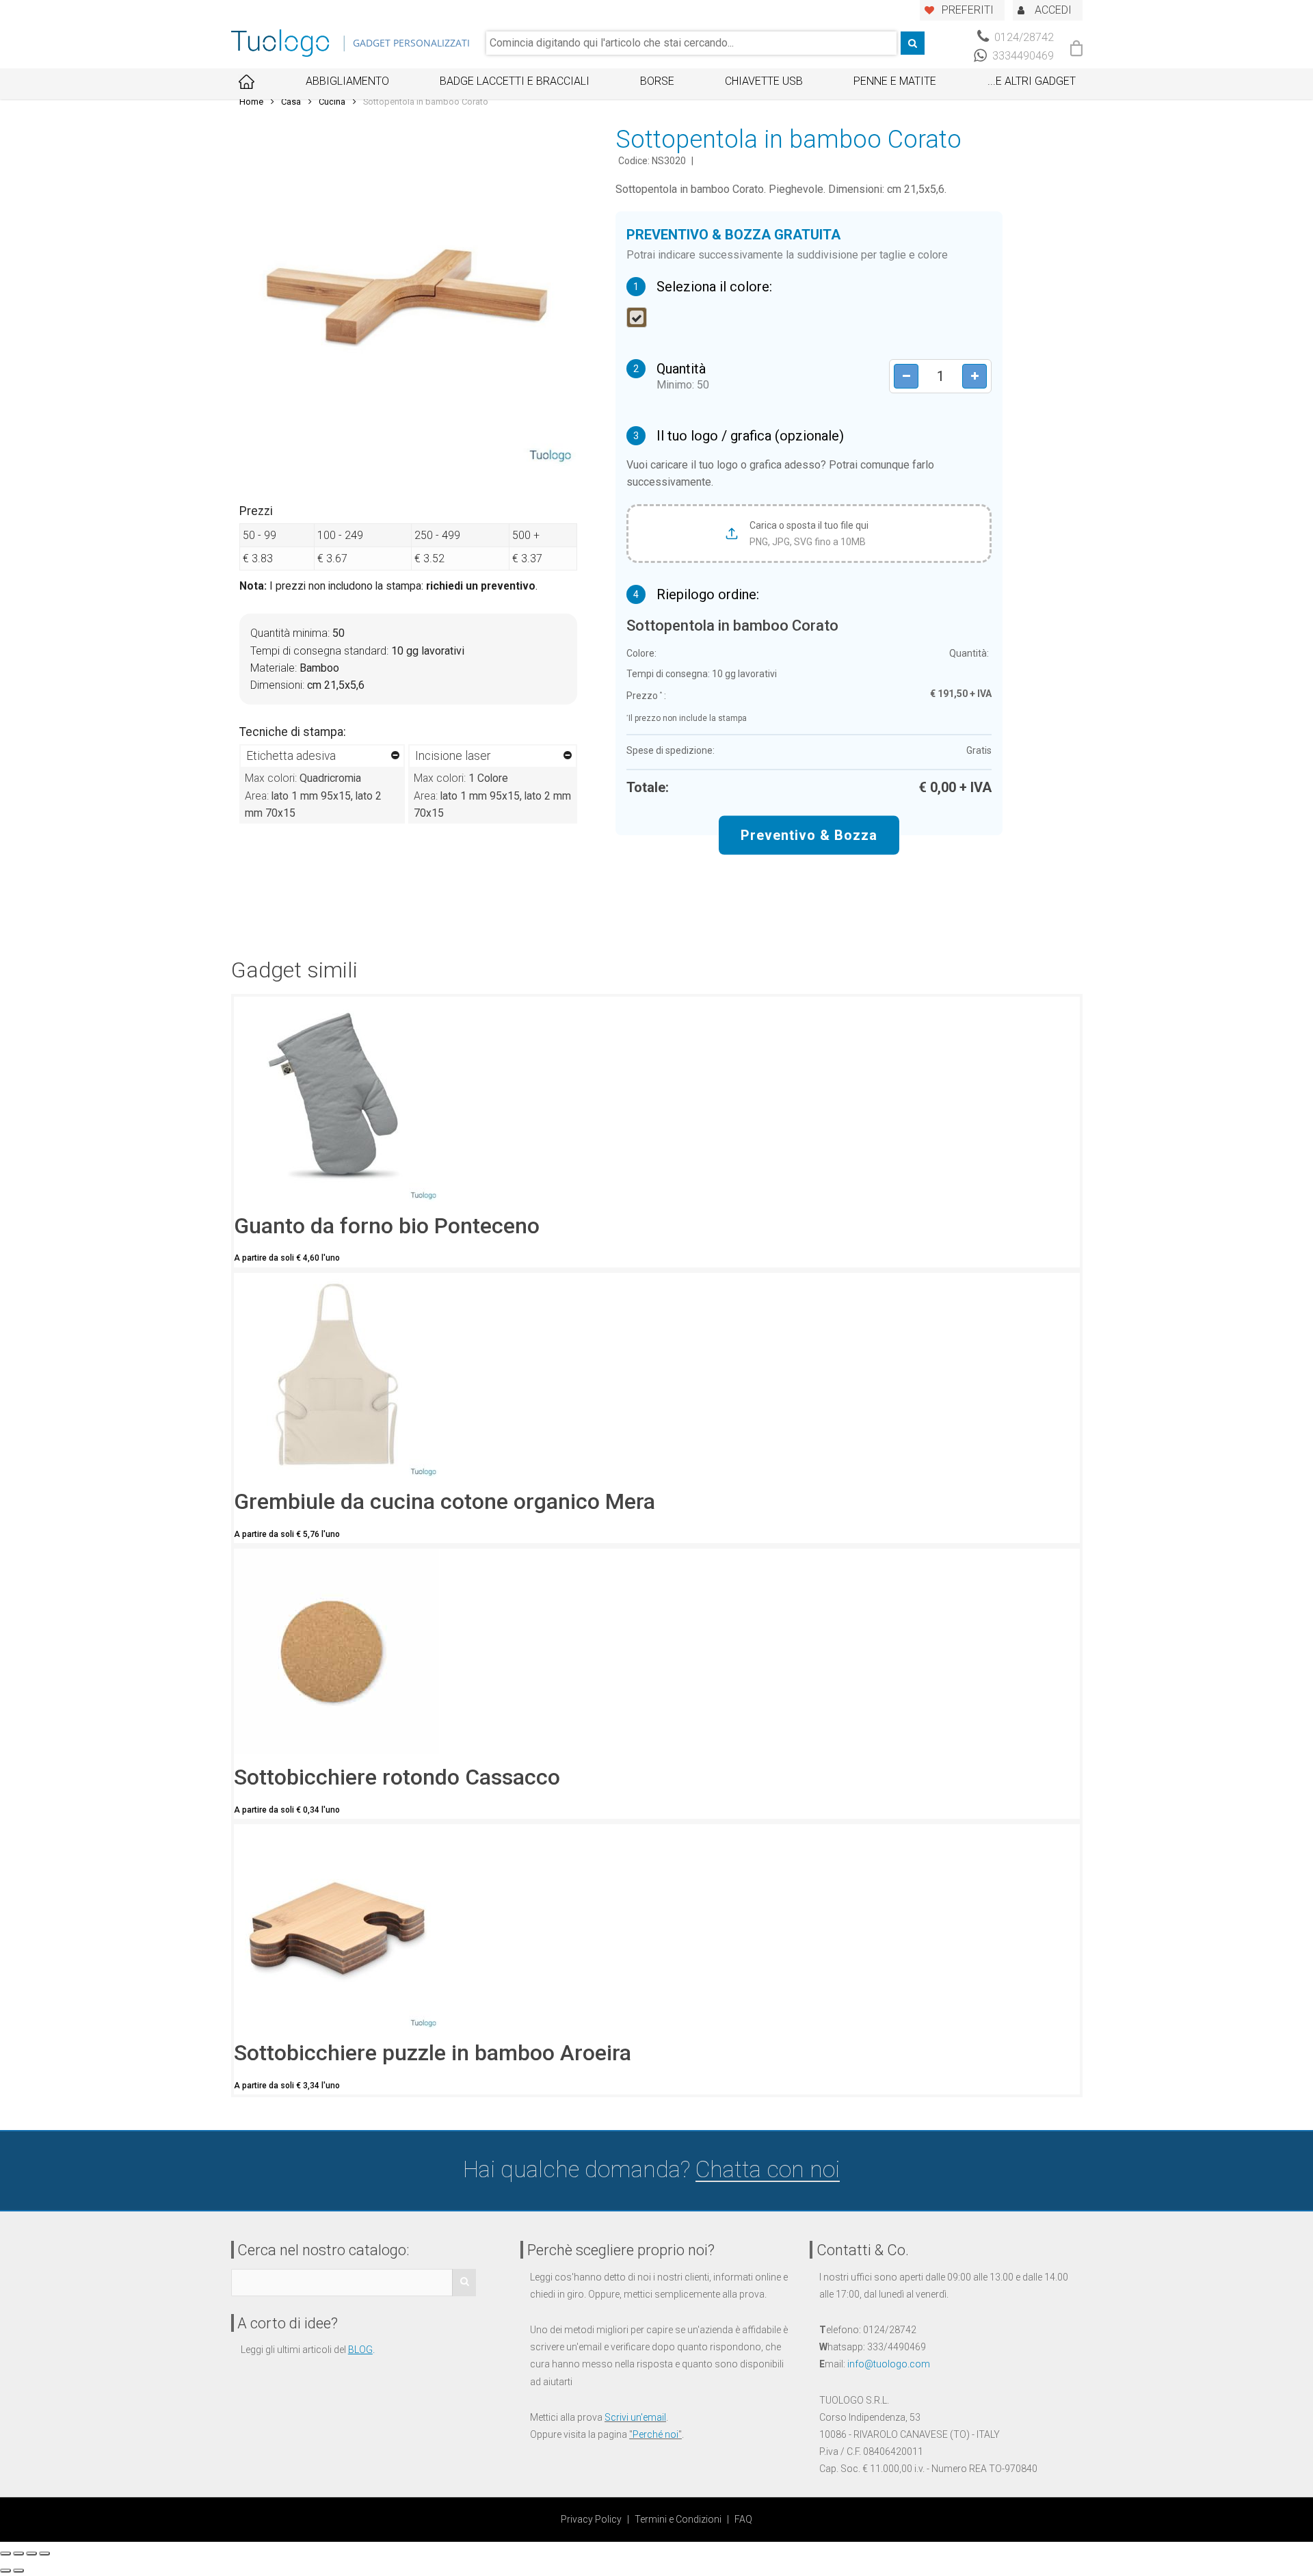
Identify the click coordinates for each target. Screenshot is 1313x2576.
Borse (657, 81)
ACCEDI (1053, 10)
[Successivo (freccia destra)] (18, 2571)
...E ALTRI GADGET (1032, 81)
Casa (291, 102)
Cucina (332, 102)
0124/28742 (1023, 37)
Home (251, 102)
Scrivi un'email (635, 2417)
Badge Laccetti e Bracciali (515, 81)
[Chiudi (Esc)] (5, 2553)
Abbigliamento (347, 81)
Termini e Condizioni (678, 2519)
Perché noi (655, 2434)
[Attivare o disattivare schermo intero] (31, 2553)
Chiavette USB (764, 81)
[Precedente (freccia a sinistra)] (5, 2571)
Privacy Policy (591, 2519)
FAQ (743, 2519)
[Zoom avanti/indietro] (44, 2553)
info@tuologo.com (889, 2364)
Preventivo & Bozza (809, 834)
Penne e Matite (895, 81)
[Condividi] (18, 2553)
